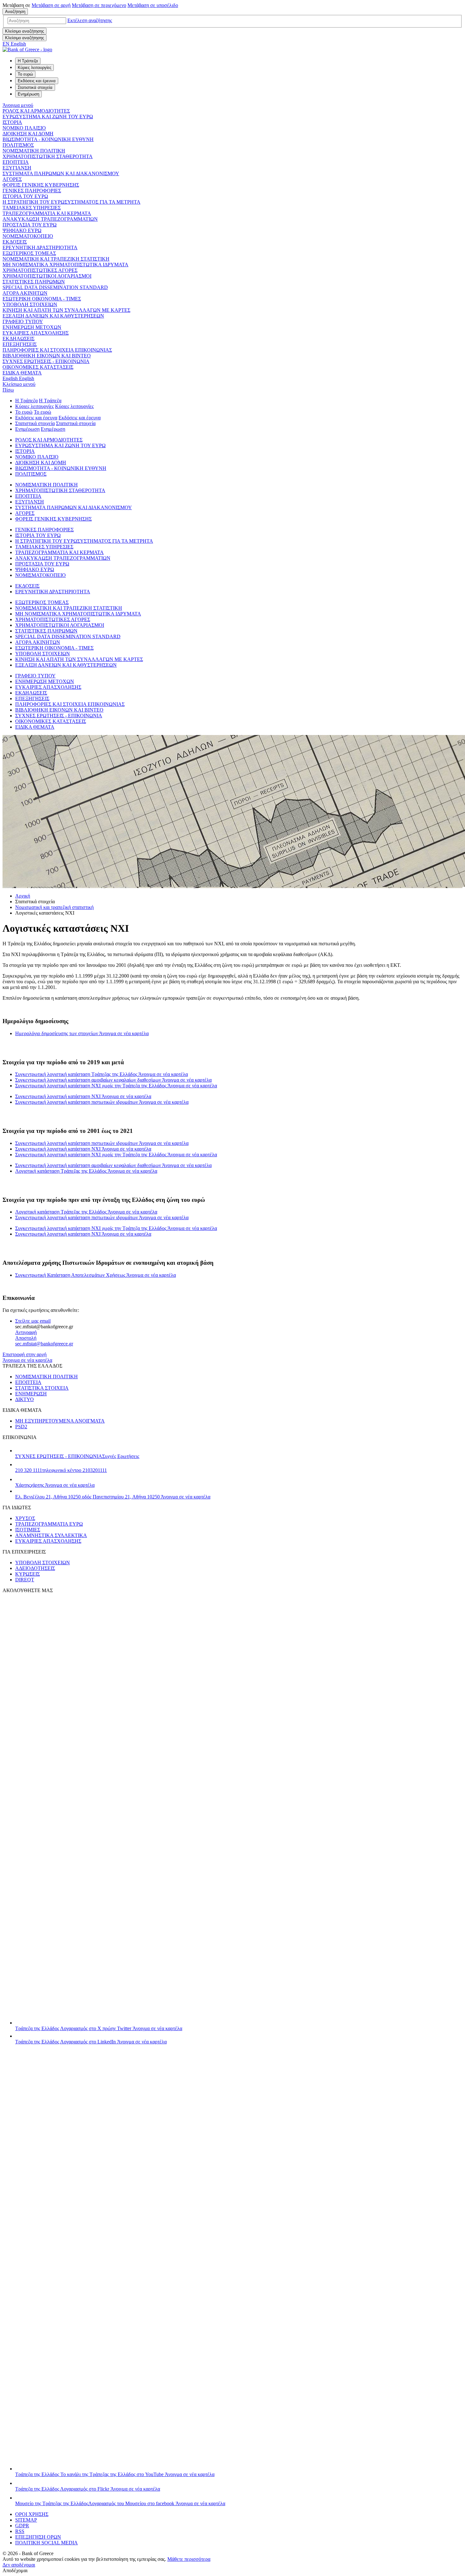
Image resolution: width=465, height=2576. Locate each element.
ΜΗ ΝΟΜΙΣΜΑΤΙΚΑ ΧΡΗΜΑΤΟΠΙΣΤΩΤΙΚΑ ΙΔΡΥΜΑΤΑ (65, 265)
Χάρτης (55, 1485)
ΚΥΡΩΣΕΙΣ (28, 1574)
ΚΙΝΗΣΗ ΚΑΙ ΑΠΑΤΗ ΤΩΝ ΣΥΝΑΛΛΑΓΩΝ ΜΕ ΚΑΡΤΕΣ (66, 310)
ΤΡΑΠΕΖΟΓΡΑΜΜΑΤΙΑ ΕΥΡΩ (49, 1524)
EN (14, 44)
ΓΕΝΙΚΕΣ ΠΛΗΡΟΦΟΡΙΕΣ (32, 191)
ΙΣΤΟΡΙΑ (12, 122)
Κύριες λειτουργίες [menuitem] (34, 68)
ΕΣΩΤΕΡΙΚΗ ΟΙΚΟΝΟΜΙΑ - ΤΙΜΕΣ (42, 299)
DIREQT (25, 1580)
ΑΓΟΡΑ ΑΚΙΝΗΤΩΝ (25, 293)
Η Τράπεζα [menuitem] (28, 61)
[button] (90, 20)
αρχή (51, 5)
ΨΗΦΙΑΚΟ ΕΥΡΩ (22, 230)
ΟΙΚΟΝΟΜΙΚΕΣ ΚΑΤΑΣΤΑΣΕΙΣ (38, 367)
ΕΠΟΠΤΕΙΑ (16, 162)
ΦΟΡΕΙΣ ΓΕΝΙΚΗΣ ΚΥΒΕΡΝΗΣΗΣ (41, 185)
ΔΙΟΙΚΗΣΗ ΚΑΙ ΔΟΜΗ (28, 134)
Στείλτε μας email (33, 1321)
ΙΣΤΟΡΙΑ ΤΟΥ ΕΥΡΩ (25, 196)
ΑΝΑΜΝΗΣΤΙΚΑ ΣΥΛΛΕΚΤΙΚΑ (51, 1535)
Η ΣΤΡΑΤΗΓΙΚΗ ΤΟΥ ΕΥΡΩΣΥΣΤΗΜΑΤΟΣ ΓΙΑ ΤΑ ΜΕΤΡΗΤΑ (71, 202)
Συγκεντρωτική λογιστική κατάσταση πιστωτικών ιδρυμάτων (102, 1102)
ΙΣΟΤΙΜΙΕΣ (28, 1530)
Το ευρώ (24, 412)
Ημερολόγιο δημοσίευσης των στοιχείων (82, 1033)
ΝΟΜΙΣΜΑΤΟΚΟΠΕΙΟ (28, 236)
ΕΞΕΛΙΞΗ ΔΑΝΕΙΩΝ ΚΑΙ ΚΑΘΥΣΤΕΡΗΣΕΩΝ (53, 316)
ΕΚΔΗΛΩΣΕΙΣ (19, 339)
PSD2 (21, 1427)
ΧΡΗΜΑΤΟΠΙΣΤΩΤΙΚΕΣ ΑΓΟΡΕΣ (40, 270)
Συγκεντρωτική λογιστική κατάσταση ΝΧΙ (83, 1096)
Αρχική (23, 896)
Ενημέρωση (27, 429)
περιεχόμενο (99, 5)
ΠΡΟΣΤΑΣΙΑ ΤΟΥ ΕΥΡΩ (30, 225)
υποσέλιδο (153, 5)
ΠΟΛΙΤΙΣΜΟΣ (18, 145)
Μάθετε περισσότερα (189, 2559)
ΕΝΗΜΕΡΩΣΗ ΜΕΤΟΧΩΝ (32, 327)
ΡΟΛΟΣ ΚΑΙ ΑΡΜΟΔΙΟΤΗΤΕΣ (36, 111)
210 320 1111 (61, 1470)
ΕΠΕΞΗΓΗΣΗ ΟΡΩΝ (38, 2537)
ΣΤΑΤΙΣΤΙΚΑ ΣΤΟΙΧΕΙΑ (42, 1388)
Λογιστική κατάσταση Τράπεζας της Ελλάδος (86, 1171)
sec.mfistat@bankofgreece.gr (44, 1344)
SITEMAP (26, 2520)
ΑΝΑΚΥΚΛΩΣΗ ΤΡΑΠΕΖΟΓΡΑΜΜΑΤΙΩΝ (50, 219)
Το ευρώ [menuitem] (25, 74)
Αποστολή (26, 1338)
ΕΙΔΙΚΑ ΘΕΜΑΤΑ (22, 373)
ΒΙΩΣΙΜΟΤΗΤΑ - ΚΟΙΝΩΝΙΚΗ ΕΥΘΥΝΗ (48, 139)
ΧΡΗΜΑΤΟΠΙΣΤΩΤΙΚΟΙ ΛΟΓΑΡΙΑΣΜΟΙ (47, 276)
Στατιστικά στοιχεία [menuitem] (35, 87)
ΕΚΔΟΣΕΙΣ (15, 242)
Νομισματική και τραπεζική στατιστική (54, 907)
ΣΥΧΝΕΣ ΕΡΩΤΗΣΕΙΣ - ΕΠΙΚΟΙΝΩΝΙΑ (46, 361)
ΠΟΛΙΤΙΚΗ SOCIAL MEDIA (46, 2543)
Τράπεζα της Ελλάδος (99, 2028)
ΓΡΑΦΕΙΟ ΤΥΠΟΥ (23, 321)
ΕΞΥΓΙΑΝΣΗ (17, 168)
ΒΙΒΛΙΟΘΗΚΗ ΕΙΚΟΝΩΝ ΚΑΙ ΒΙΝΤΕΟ (47, 356)
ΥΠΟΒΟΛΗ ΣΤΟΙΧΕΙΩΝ (30, 304)
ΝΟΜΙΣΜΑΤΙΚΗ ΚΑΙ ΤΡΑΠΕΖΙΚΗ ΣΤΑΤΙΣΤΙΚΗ (56, 259)
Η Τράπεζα (26, 401)
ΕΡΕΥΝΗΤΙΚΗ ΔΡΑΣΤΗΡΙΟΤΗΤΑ (40, 247)
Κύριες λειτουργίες (34, 406)
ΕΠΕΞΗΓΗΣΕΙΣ (20, 344)
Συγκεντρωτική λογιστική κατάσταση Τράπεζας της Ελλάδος (102, 1074)
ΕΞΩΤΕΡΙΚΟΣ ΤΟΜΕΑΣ (29, 253)
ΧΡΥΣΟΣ (25, 1518)
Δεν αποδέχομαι (19, 2565)
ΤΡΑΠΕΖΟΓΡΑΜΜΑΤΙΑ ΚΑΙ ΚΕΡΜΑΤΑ (47, 213)
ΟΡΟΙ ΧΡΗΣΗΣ (32, 2514)
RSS (20, 2531)
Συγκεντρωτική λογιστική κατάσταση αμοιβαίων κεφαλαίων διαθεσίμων (113, 1080)
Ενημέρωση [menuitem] (28, 94)
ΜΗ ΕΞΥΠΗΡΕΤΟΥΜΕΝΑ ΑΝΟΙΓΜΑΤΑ (60, 1421)
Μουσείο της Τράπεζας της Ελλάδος (120, 2503)
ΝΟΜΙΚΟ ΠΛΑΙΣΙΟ (24, 128)
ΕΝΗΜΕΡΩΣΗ (31, 1394)
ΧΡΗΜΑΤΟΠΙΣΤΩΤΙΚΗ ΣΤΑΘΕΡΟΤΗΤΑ (48, 156)
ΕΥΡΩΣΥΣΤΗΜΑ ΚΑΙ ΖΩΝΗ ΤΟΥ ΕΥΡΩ (48, 117)
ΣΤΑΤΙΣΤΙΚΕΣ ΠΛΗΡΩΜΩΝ (34, 282)
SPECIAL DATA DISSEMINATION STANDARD (55, 287)
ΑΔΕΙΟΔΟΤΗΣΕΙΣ (35, 1568)
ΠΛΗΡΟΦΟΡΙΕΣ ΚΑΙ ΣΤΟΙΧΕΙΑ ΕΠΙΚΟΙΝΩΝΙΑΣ (57, 350)
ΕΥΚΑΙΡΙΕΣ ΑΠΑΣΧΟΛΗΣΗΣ (36, 333)
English (18, 378)
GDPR (22, 2526)
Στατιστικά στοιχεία (35, 423)
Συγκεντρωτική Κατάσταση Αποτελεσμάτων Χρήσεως (96, 1275)
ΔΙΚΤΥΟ (25, 1399)
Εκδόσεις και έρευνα (36, 418)
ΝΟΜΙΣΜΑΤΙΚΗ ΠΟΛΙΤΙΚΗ (34, 151)
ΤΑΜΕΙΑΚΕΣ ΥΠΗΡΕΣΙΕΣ (32, 208)
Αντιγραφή (26, 1332)
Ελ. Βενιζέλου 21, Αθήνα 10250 (113, 1497)
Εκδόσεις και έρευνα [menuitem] (37, 81)
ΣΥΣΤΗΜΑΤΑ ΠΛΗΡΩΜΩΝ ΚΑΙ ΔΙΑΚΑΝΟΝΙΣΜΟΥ (61, 173)
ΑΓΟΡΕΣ (12, 179)
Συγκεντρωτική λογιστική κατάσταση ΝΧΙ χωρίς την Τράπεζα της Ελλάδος (116, 1086)
